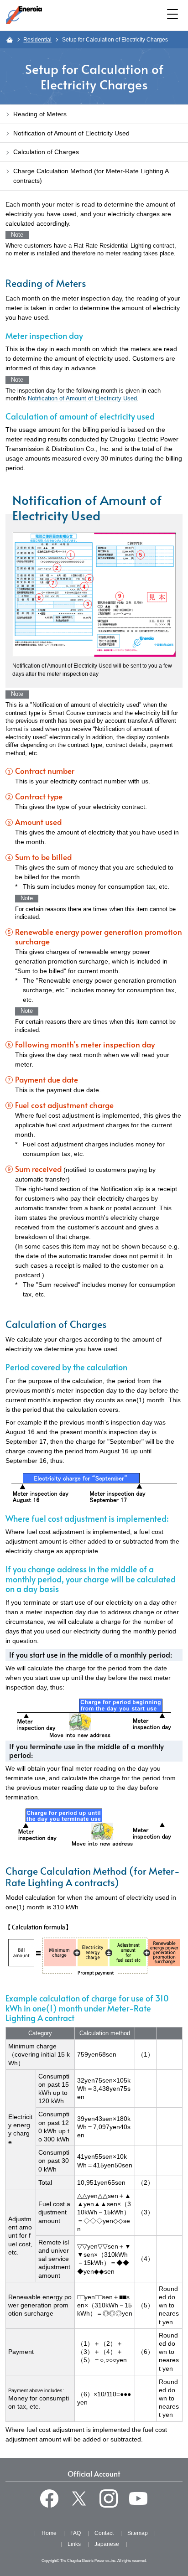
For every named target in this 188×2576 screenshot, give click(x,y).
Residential (37, 40)
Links (74, 2544)
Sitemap (138, 2533)
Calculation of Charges (46, 152)
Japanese (107, 2544)
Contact (104, 2533)
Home (49, 2533)
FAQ (76, 2533)
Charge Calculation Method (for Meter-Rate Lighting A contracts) (91, 176)
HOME (9, 40)
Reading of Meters (40, 114)
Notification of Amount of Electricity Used (82, 399)
